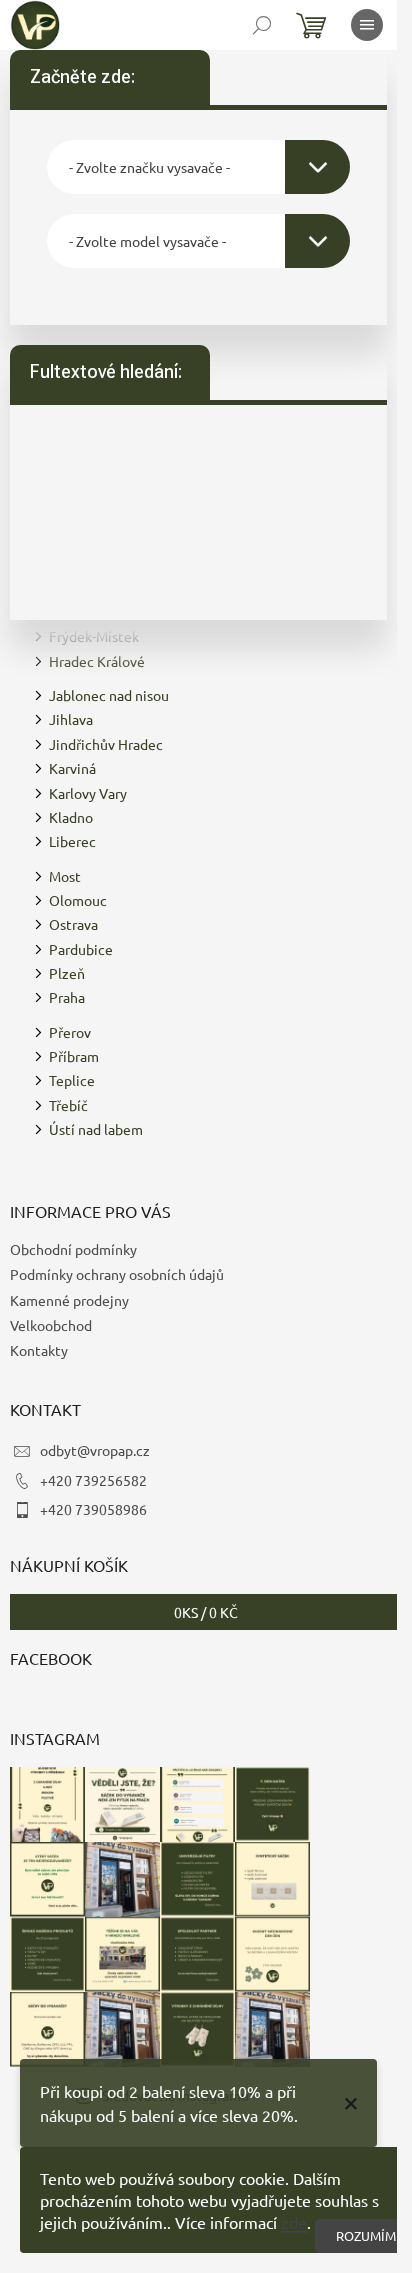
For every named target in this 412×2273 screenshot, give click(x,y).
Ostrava (73, 924)
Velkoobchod (51, 1325)
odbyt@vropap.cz (95, 1450)
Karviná (72, 768)
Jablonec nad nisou (109, 695)
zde (294, 2222)
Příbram (74, 1056)
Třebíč (68, 1105)
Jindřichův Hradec (106, 744)
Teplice (72, 1080)
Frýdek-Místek (94, 636)
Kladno (71, 817)
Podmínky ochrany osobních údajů (117, 1274)
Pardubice (81, 949)
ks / (206, 1612)
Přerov (70, 1032)
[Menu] (367, 25)
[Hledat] (262, 25)
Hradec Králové (97, 661)
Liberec (72, 841)
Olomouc (78, 900)
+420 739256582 (93, 1480)
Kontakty (39, 1350)
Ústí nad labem (96, 1129)
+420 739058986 (93, 1509)
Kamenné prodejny (69, 1300)
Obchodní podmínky (73, 1249)
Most (65, 876)
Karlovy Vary (88, 793)
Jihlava (71, 719)
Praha (67, 997)
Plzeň (67, 973)
